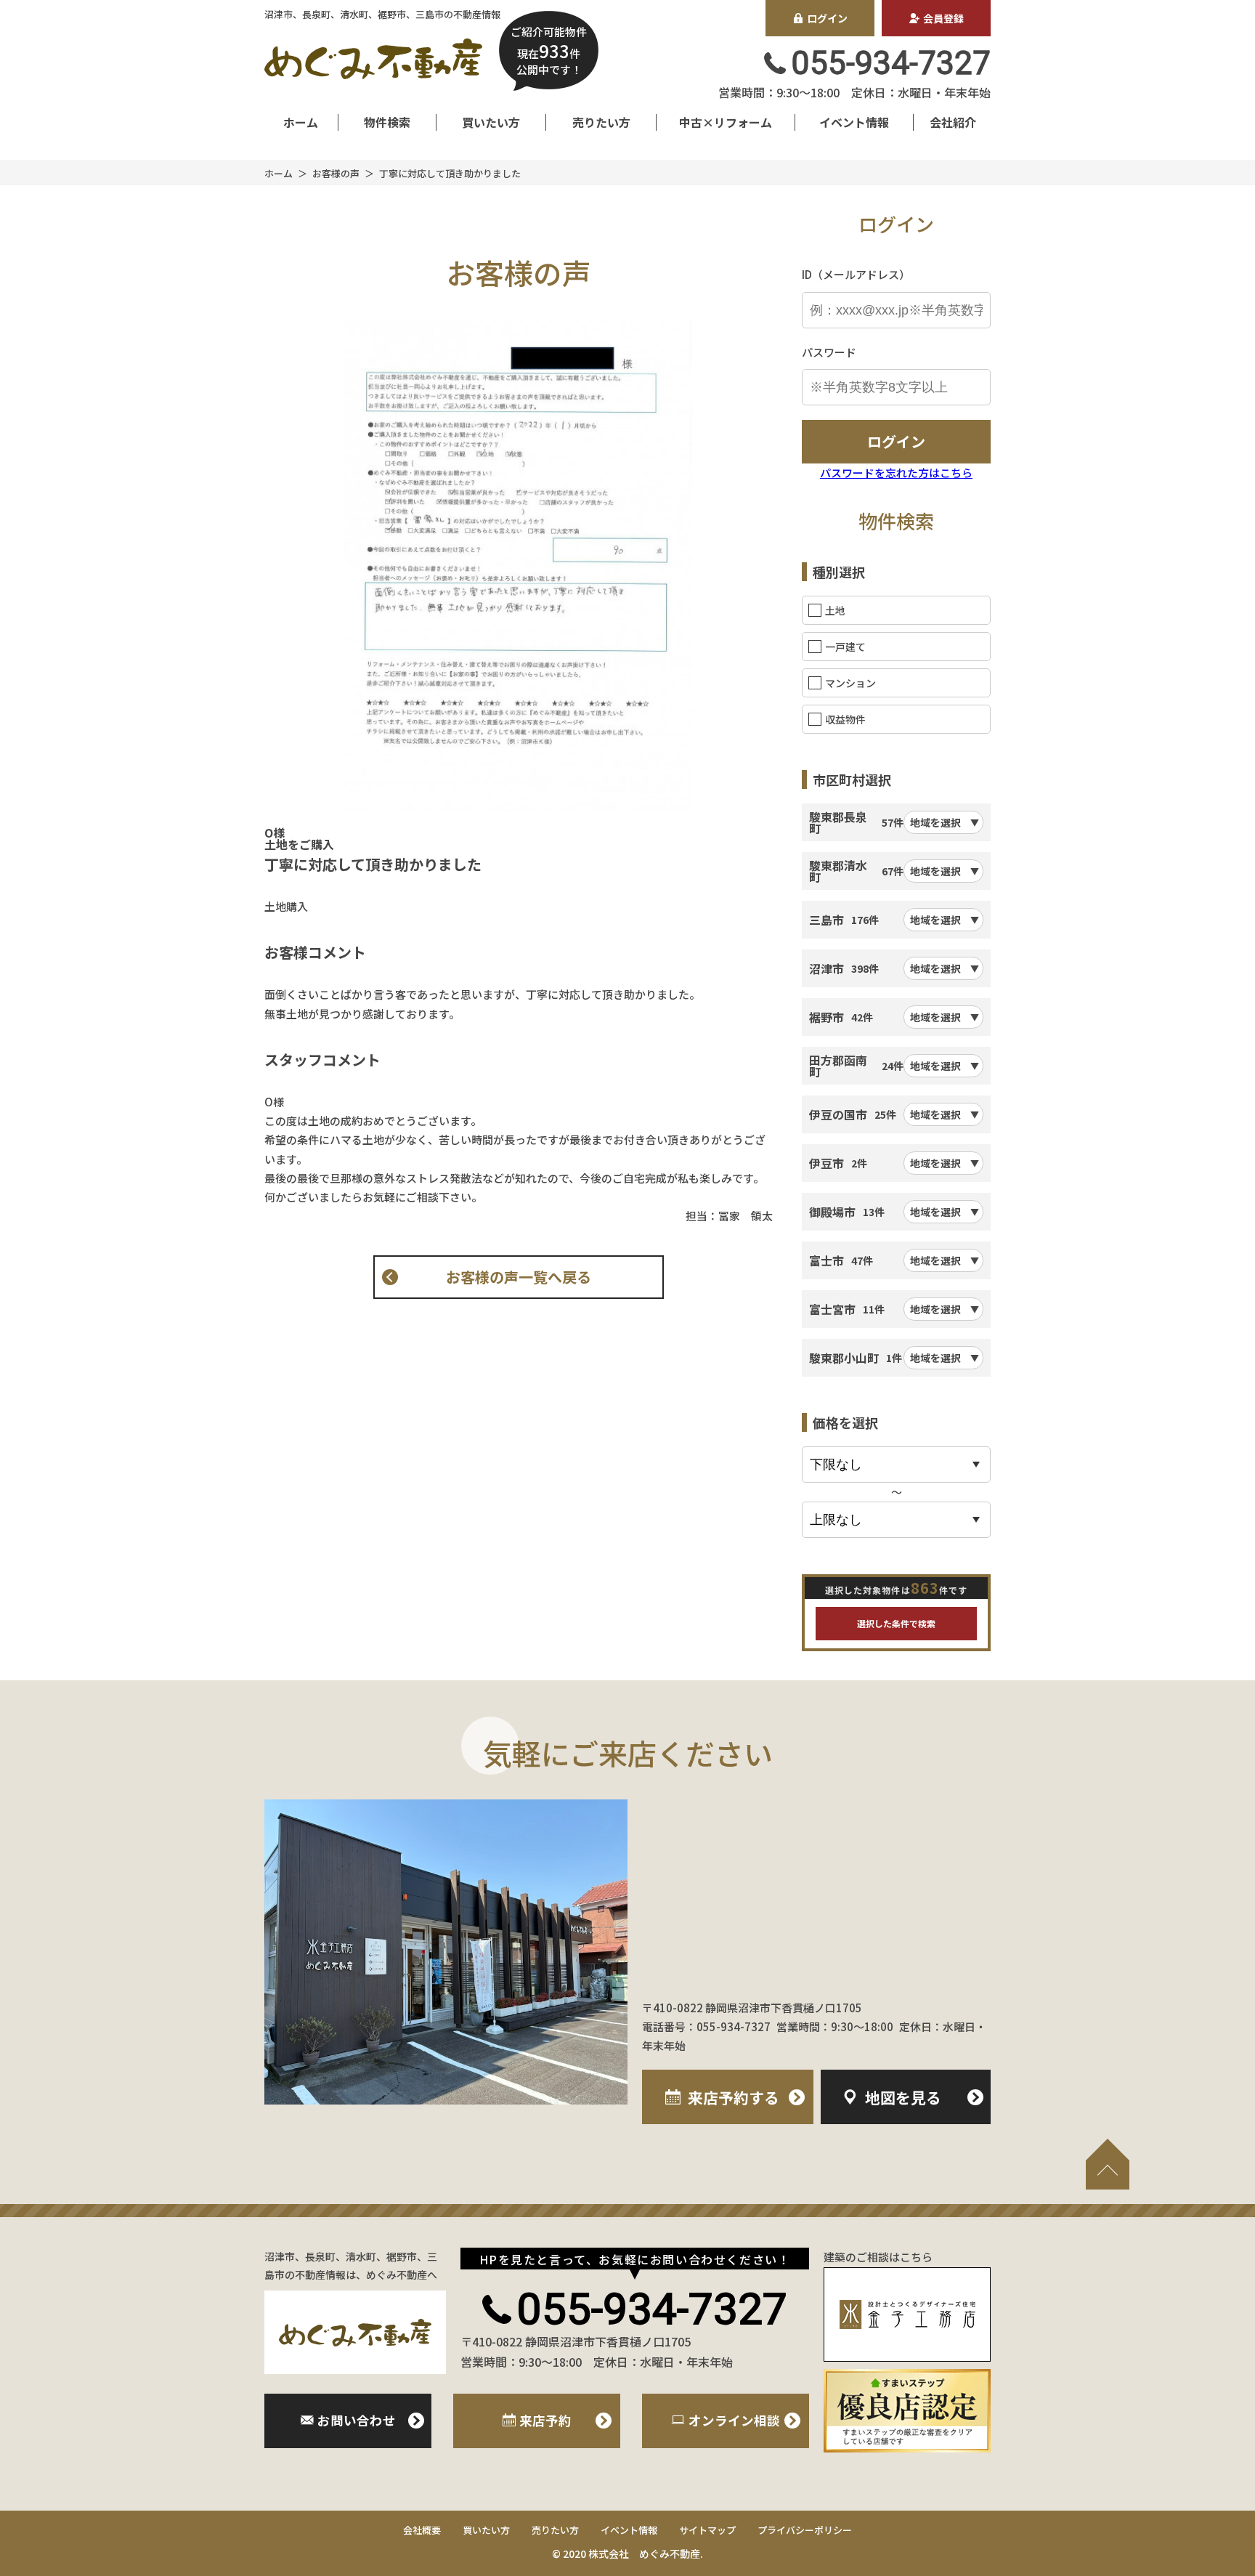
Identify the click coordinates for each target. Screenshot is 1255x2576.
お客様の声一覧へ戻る (519, 1277)
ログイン (827, 18)
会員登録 (943, 18)
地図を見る (903, 2097)
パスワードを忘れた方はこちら (896, 473)
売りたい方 (601, 122)
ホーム (301, 122)
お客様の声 (336, 173)
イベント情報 (854, 122)
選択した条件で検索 (896, 1623)
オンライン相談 (734, 2420)
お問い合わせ (357, 2420)
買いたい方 (491, 122)
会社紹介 (953, 122)
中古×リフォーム (726, 122)
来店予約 (734, 2097)
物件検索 (387, 122)
